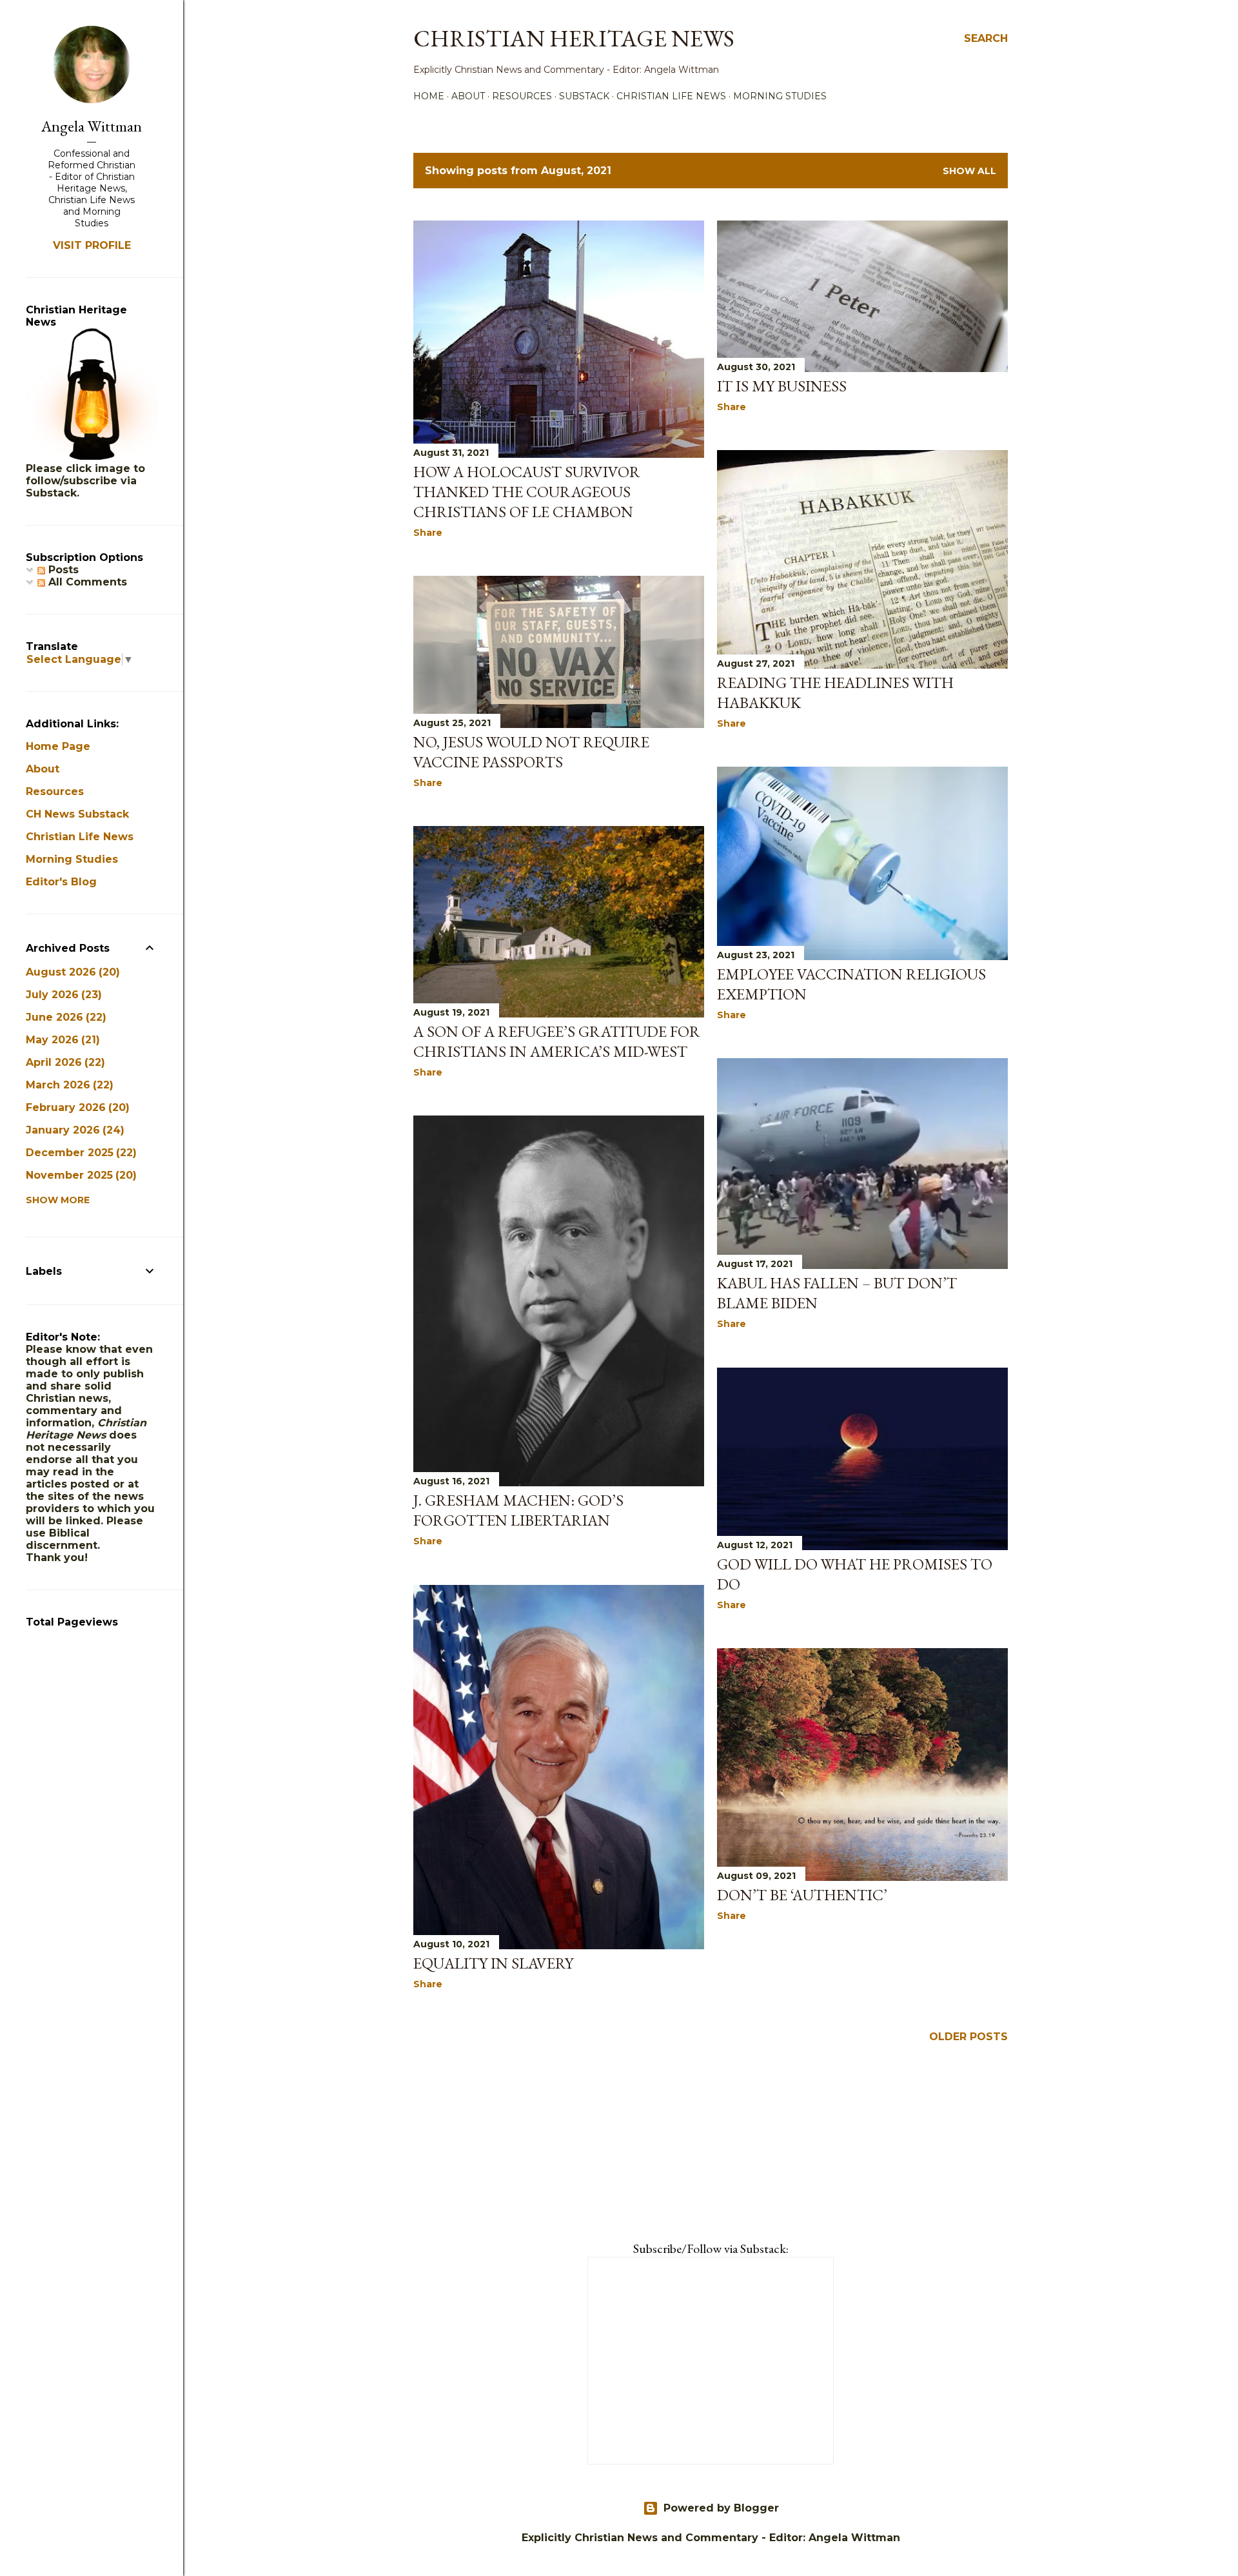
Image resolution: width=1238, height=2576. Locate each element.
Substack (584, 96)
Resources (522, 96)
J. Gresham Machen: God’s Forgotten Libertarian (518, 1510)
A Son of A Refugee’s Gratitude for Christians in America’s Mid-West (557, 1041)
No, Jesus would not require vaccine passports (531, 752)
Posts (62, 570)
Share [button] (428, 533)
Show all (969, 171)
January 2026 (73, 1130)
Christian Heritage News (574, 38)
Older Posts (968, 2037)
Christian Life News (671, 96)
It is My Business (782, 386)
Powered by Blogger (721, 2508)
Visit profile (92, 245)
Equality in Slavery (493, 1963)
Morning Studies (780, 96)
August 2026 (71, 972)
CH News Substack (77, 814)
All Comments (86, 582)
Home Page (58, 746)
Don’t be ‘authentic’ (802, 1895)
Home (429, 96)
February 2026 (76, 1107)
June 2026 (64, 1017)
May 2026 (61, 1040)
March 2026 (68, 1085)
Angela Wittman (92, 126)
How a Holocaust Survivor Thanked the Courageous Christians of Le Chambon (527, 492)
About (468, 96)
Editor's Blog (61, 882)
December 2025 (79, 1153)
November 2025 (79, 1175)
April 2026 (64, 1062)
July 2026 (62, 995)
